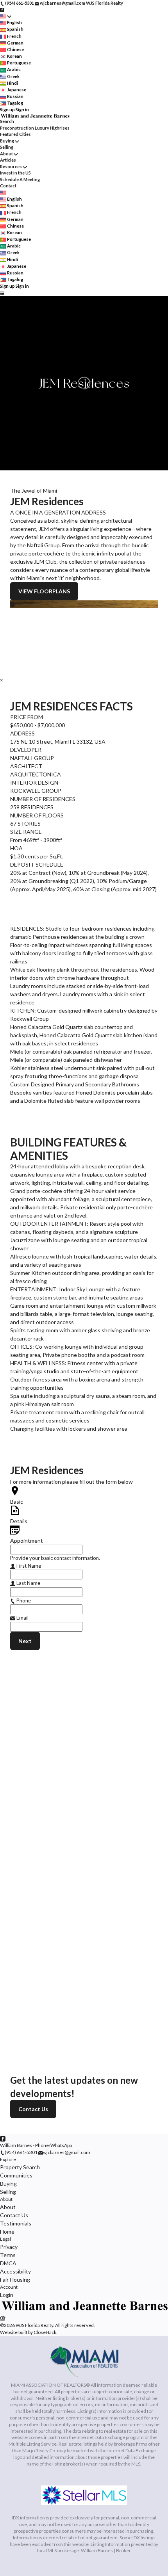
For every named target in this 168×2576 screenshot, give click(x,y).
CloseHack (45, 2332)
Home (7, 2232)
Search (7, 121)
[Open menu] (2, 293)
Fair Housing (15, 2280)
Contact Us (33, 2109)
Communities (16, 2175)
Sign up (7, 109)
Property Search (20, 2167)
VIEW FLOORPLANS (44, 591)
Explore (8, 2159)
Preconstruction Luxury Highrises (35, 128)
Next (25, 1641)
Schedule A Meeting (20, 179)
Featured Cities (15, 134)
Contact (8, 186)
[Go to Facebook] (2, 10)
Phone (23, 1600)
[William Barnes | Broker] (84, 2310)
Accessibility (15, 2271)
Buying (7, 141)
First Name (28, 1566)
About (6, 154)
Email (22, 1618)
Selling (7, 147)
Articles (8, 160)
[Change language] (6, 16)
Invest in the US (15, 173)
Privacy (9, 2247)
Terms (8, 2255)
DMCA (8, 2263)
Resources (11, 166)
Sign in (22, 109)
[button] (84, 604)
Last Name (28, 1583)
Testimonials (16, 2223)
